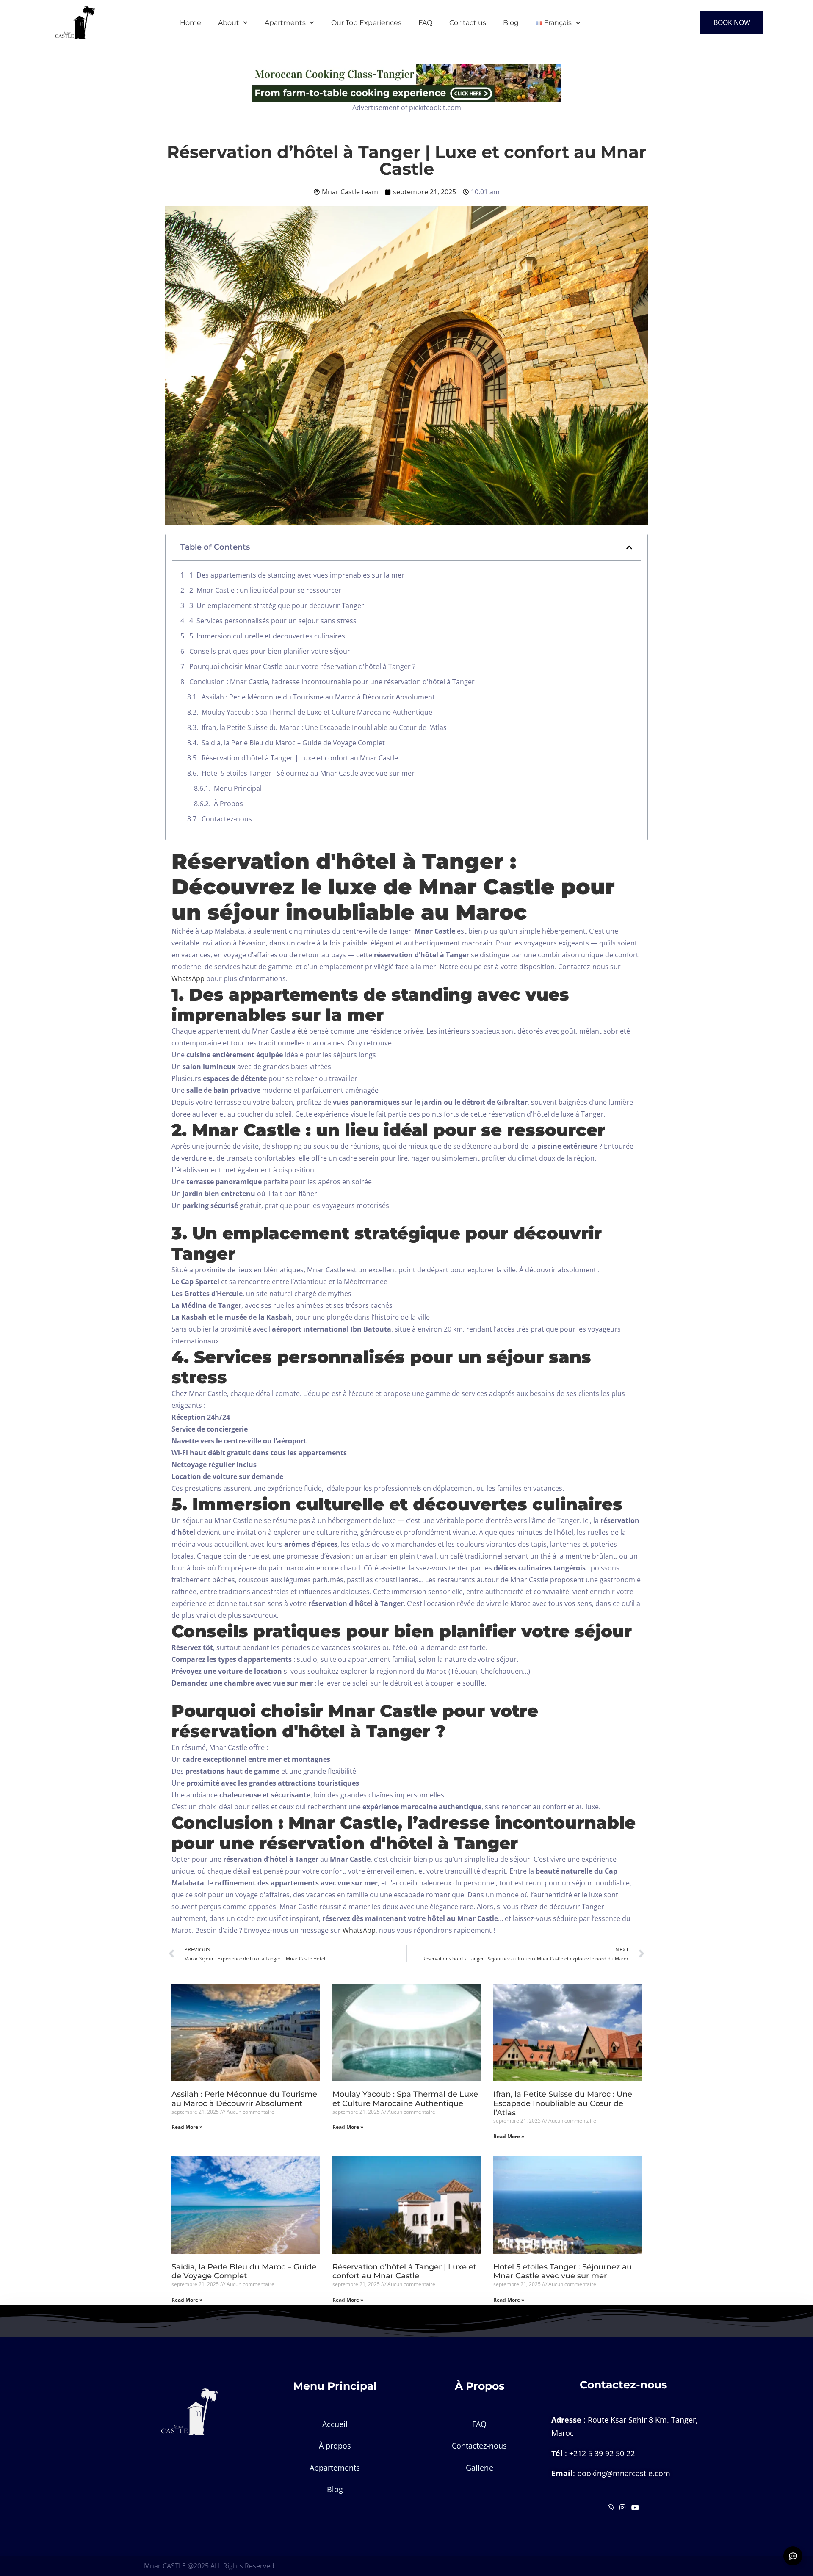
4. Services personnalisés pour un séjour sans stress (273, 621)
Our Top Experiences (366, 23)
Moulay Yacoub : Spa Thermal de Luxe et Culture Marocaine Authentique (317, 712)
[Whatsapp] (611, 2507)
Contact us (468, 23)
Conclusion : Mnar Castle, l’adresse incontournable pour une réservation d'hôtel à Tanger (332, 682)
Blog (511, 23)
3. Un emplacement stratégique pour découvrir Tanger (277, 605)
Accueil (335, 2424)
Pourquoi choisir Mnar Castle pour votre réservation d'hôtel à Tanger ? (302, 666)
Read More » (187, 2127)
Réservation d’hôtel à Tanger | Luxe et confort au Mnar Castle (300, 758)
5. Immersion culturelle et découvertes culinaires (267, 636)
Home (191, 23)
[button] (629, 547)
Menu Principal (238, 788)
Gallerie (480, 2468)
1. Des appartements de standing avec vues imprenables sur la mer (297, 575)
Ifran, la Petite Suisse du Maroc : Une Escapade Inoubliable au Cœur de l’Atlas (324, 727)
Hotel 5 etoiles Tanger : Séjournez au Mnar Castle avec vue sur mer (308, 773)
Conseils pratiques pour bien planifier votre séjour (270, 651)
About (229, 23)
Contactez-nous (227, 819)
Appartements (335, 2468)
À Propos (228, 804)
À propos (335, 2446)
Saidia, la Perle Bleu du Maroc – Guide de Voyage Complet (293, 743)
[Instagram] (623, 2507)
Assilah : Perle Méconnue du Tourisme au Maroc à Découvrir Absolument (318, 697)
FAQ (425, 23)
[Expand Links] (793, 2556)
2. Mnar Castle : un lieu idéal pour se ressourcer (265, 590)
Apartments (285, 23)
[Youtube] (635, 2507)
